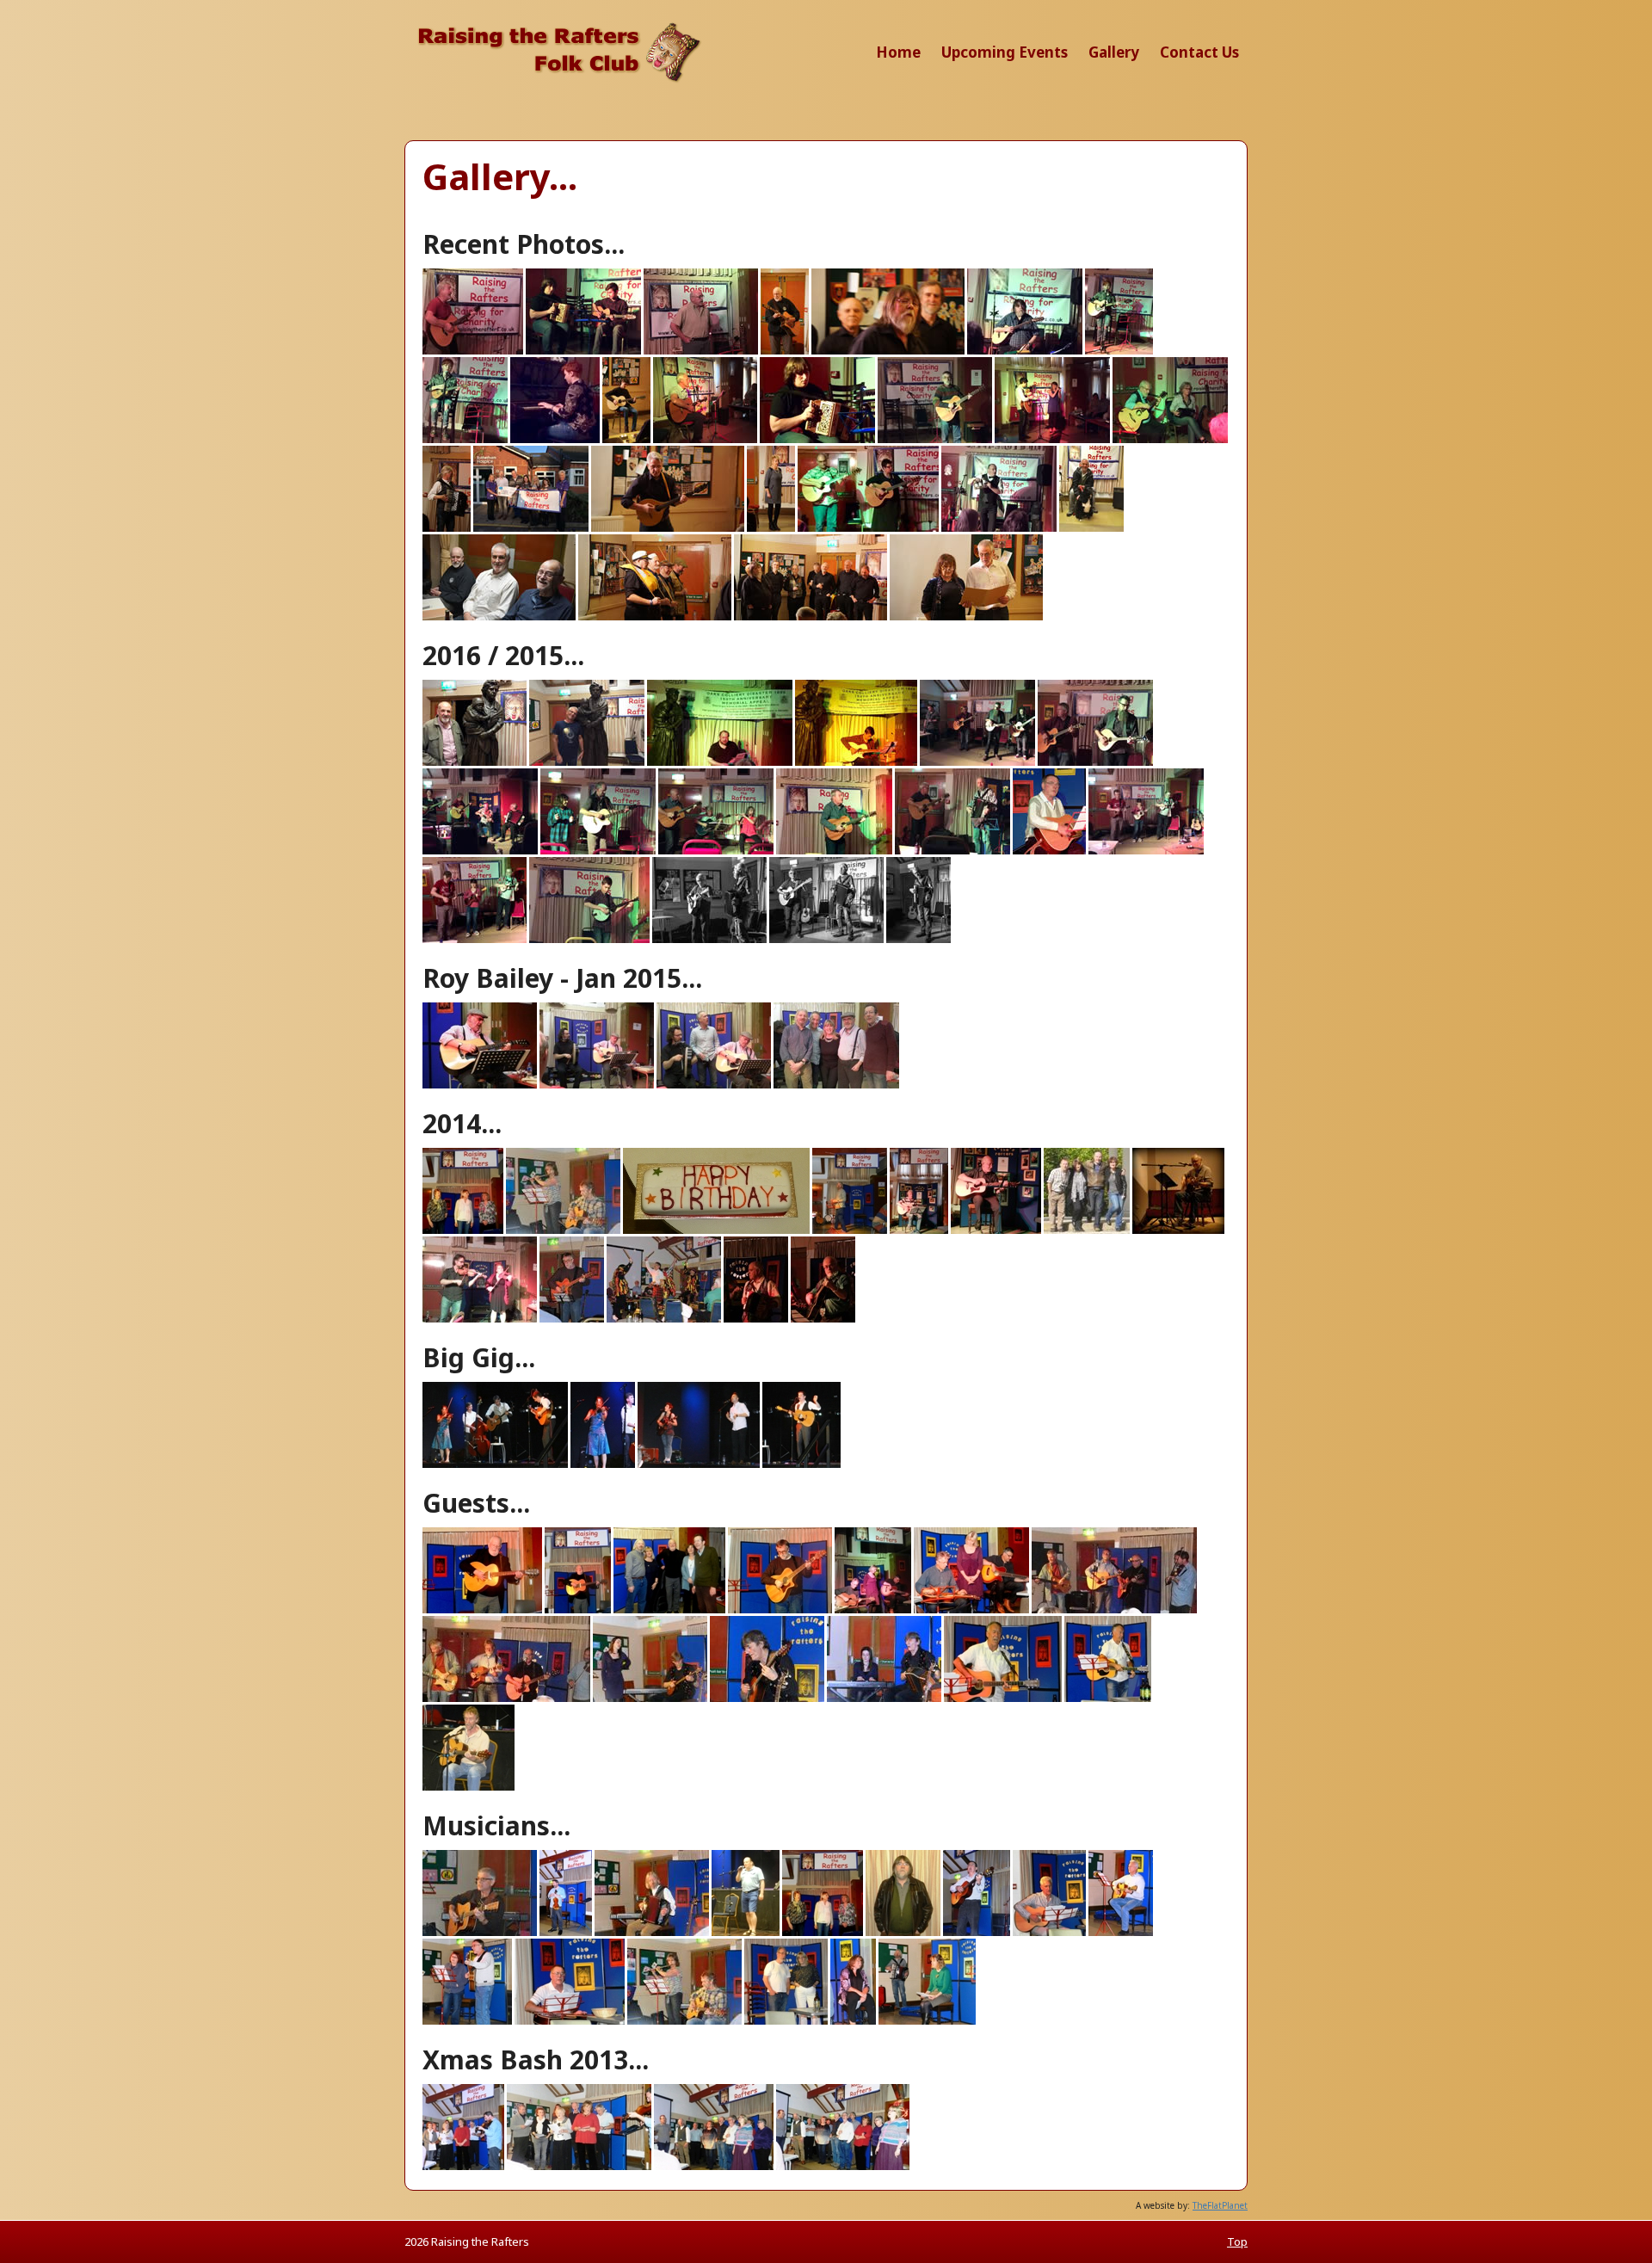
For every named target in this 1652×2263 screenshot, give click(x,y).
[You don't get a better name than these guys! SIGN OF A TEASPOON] (1146, 851)
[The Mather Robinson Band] (1095, 762)
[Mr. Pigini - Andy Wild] (447, 528)
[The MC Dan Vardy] (999, 528)
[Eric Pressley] (1025, 351)
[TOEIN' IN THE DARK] (480, 851)
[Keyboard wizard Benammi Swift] (817, 440)
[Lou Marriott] (935, 440)
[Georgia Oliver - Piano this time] (555, 440)
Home (898, 52)
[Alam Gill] (473, 351)
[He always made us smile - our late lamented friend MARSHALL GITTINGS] (1049, 851)
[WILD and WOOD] (709, 940)
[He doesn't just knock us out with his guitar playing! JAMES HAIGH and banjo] (589, 940)
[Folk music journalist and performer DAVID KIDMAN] (720, 762)
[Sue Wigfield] (771, 528)
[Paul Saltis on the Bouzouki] (668, 528)
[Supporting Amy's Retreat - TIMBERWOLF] (598, 851)
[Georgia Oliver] (1119, 351)
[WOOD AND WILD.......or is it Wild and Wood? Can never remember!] (952, 851)
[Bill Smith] (701, 351)
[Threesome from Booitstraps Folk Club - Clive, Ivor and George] (499, 617)
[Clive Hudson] (785, 351)
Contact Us (1199, 52)
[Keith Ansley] (705, 440)
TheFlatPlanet (1220, 2205)
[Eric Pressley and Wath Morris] (888, 351)
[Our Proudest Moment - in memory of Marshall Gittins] (531, 528)
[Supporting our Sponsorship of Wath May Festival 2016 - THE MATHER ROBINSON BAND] (977, 762)
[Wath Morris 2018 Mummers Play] (655, 617)
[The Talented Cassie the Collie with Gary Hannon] (1091, 528)
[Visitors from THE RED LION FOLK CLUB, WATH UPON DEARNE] (716, 851)
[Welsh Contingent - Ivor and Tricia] (966, 617)
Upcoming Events (1005, 52)
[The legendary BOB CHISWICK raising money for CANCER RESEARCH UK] (834, 851)
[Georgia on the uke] (465, 440)
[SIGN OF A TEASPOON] (475, 940)
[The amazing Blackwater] (868, 528)
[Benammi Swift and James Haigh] (583, 351)
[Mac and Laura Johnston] (1052, 440)
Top (1237, 2241)
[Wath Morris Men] (811, 617)
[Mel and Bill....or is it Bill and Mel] (1170, 440)
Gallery (1114, 52)
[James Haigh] (626, 440)
